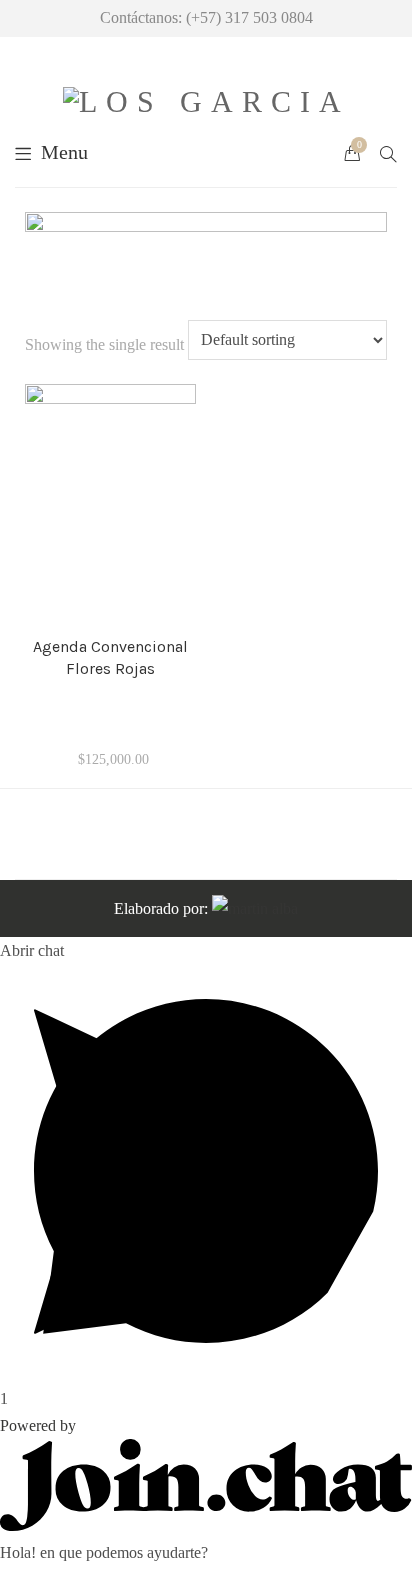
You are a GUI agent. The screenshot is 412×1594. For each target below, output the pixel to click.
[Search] (388, 152)
